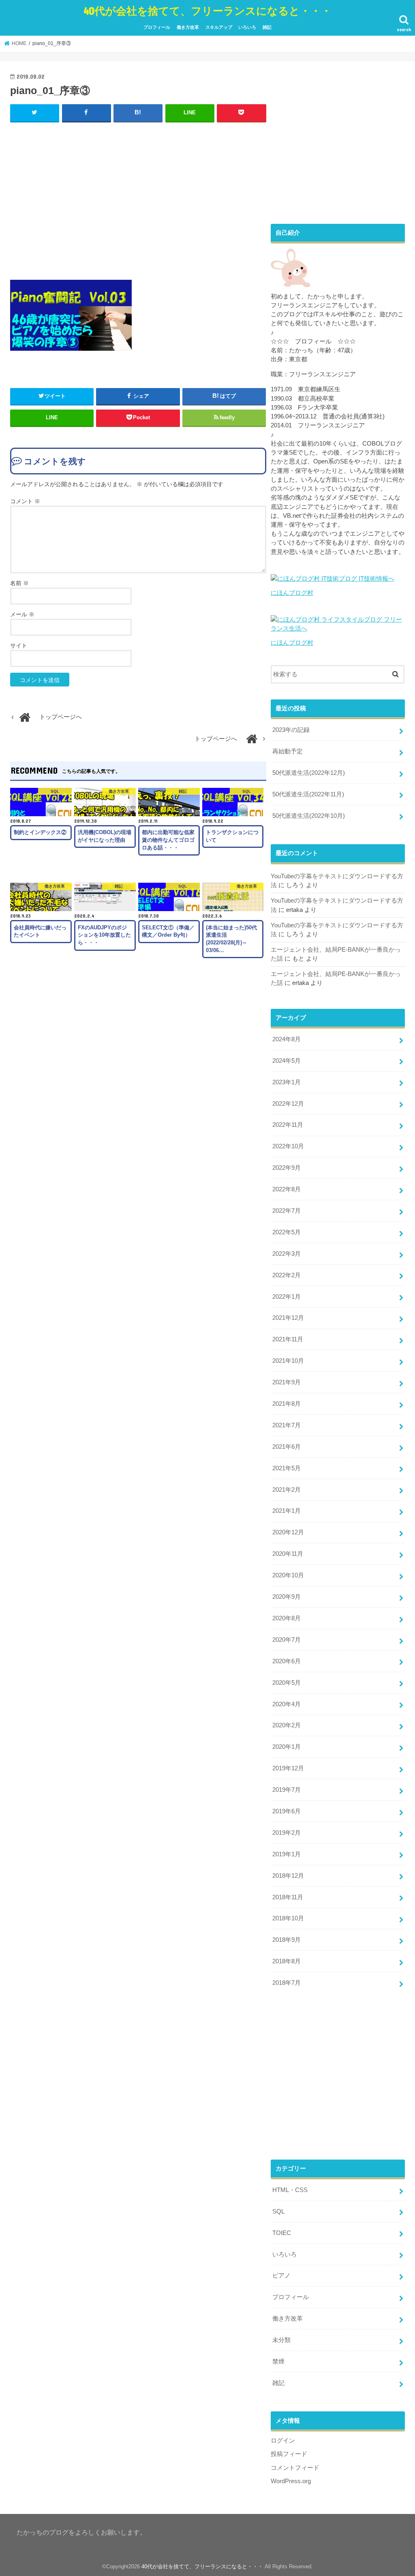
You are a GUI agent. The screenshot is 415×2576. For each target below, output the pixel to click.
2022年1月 (287, 1297)
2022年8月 (287, 1189)
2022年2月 (287, 1275)
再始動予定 (288, 751)
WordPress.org (291, 2481)
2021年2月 (287, 1490)
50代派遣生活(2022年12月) (309, 773)
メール (22, 614)
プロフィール (157, 27)
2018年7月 (287, 1983)
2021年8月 (287, 1404)
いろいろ (247, 27)
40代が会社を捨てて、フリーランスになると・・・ (207, 10)
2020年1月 (287, 1747)
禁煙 (278, 2362)
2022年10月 (288, 1146)
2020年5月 (287, 1683)
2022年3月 (287, 1254)
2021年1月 (287, 1511)
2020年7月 (287, 1640)
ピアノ (281, 2276)
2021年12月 (288, 1318)
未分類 (281, 2340)
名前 (19, 583)
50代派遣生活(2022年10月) (309, 816)
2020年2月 (287, 1725)
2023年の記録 (291, 730)
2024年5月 (287, 1061)
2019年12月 (288, 1768)
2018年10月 (288, 1918)
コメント (25, 501)
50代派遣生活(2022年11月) (308, 794)
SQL (278, 2211)
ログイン (283, 2441)
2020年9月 (287, 1597)
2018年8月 (287, 1961)
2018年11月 (288, 1897)
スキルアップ (219, 27)
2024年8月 (287, 1039)
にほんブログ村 (292, 593)
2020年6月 (287, 1661)
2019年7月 (287, 1790)
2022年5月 (287, 1232)
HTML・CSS (290, 2190)
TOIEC (282, 2233)
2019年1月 (287, 1854)
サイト (19, 646)
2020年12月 (288, 1532)
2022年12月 (288, 1104)
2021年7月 (287, 1425)
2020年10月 (288, 1575)
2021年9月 (287, 1382)
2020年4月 (287, 1704)
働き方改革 (188, 27)
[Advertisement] (138, 199)
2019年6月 (287, 1811)
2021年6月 (287, 1447)
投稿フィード (289, 2454)
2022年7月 (287, 1211)
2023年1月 (287, 1082)
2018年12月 (288, 1876)
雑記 (267, 27)
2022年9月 (287, 1168)
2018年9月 (287, 1940)
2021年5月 (287, 1468)
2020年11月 (288, 1554)
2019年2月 (287, 1833)
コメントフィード (295, 2468)
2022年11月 (288, 1125)
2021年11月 (288, 1339)
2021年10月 (288, 1361)
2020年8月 (287, 1618)
